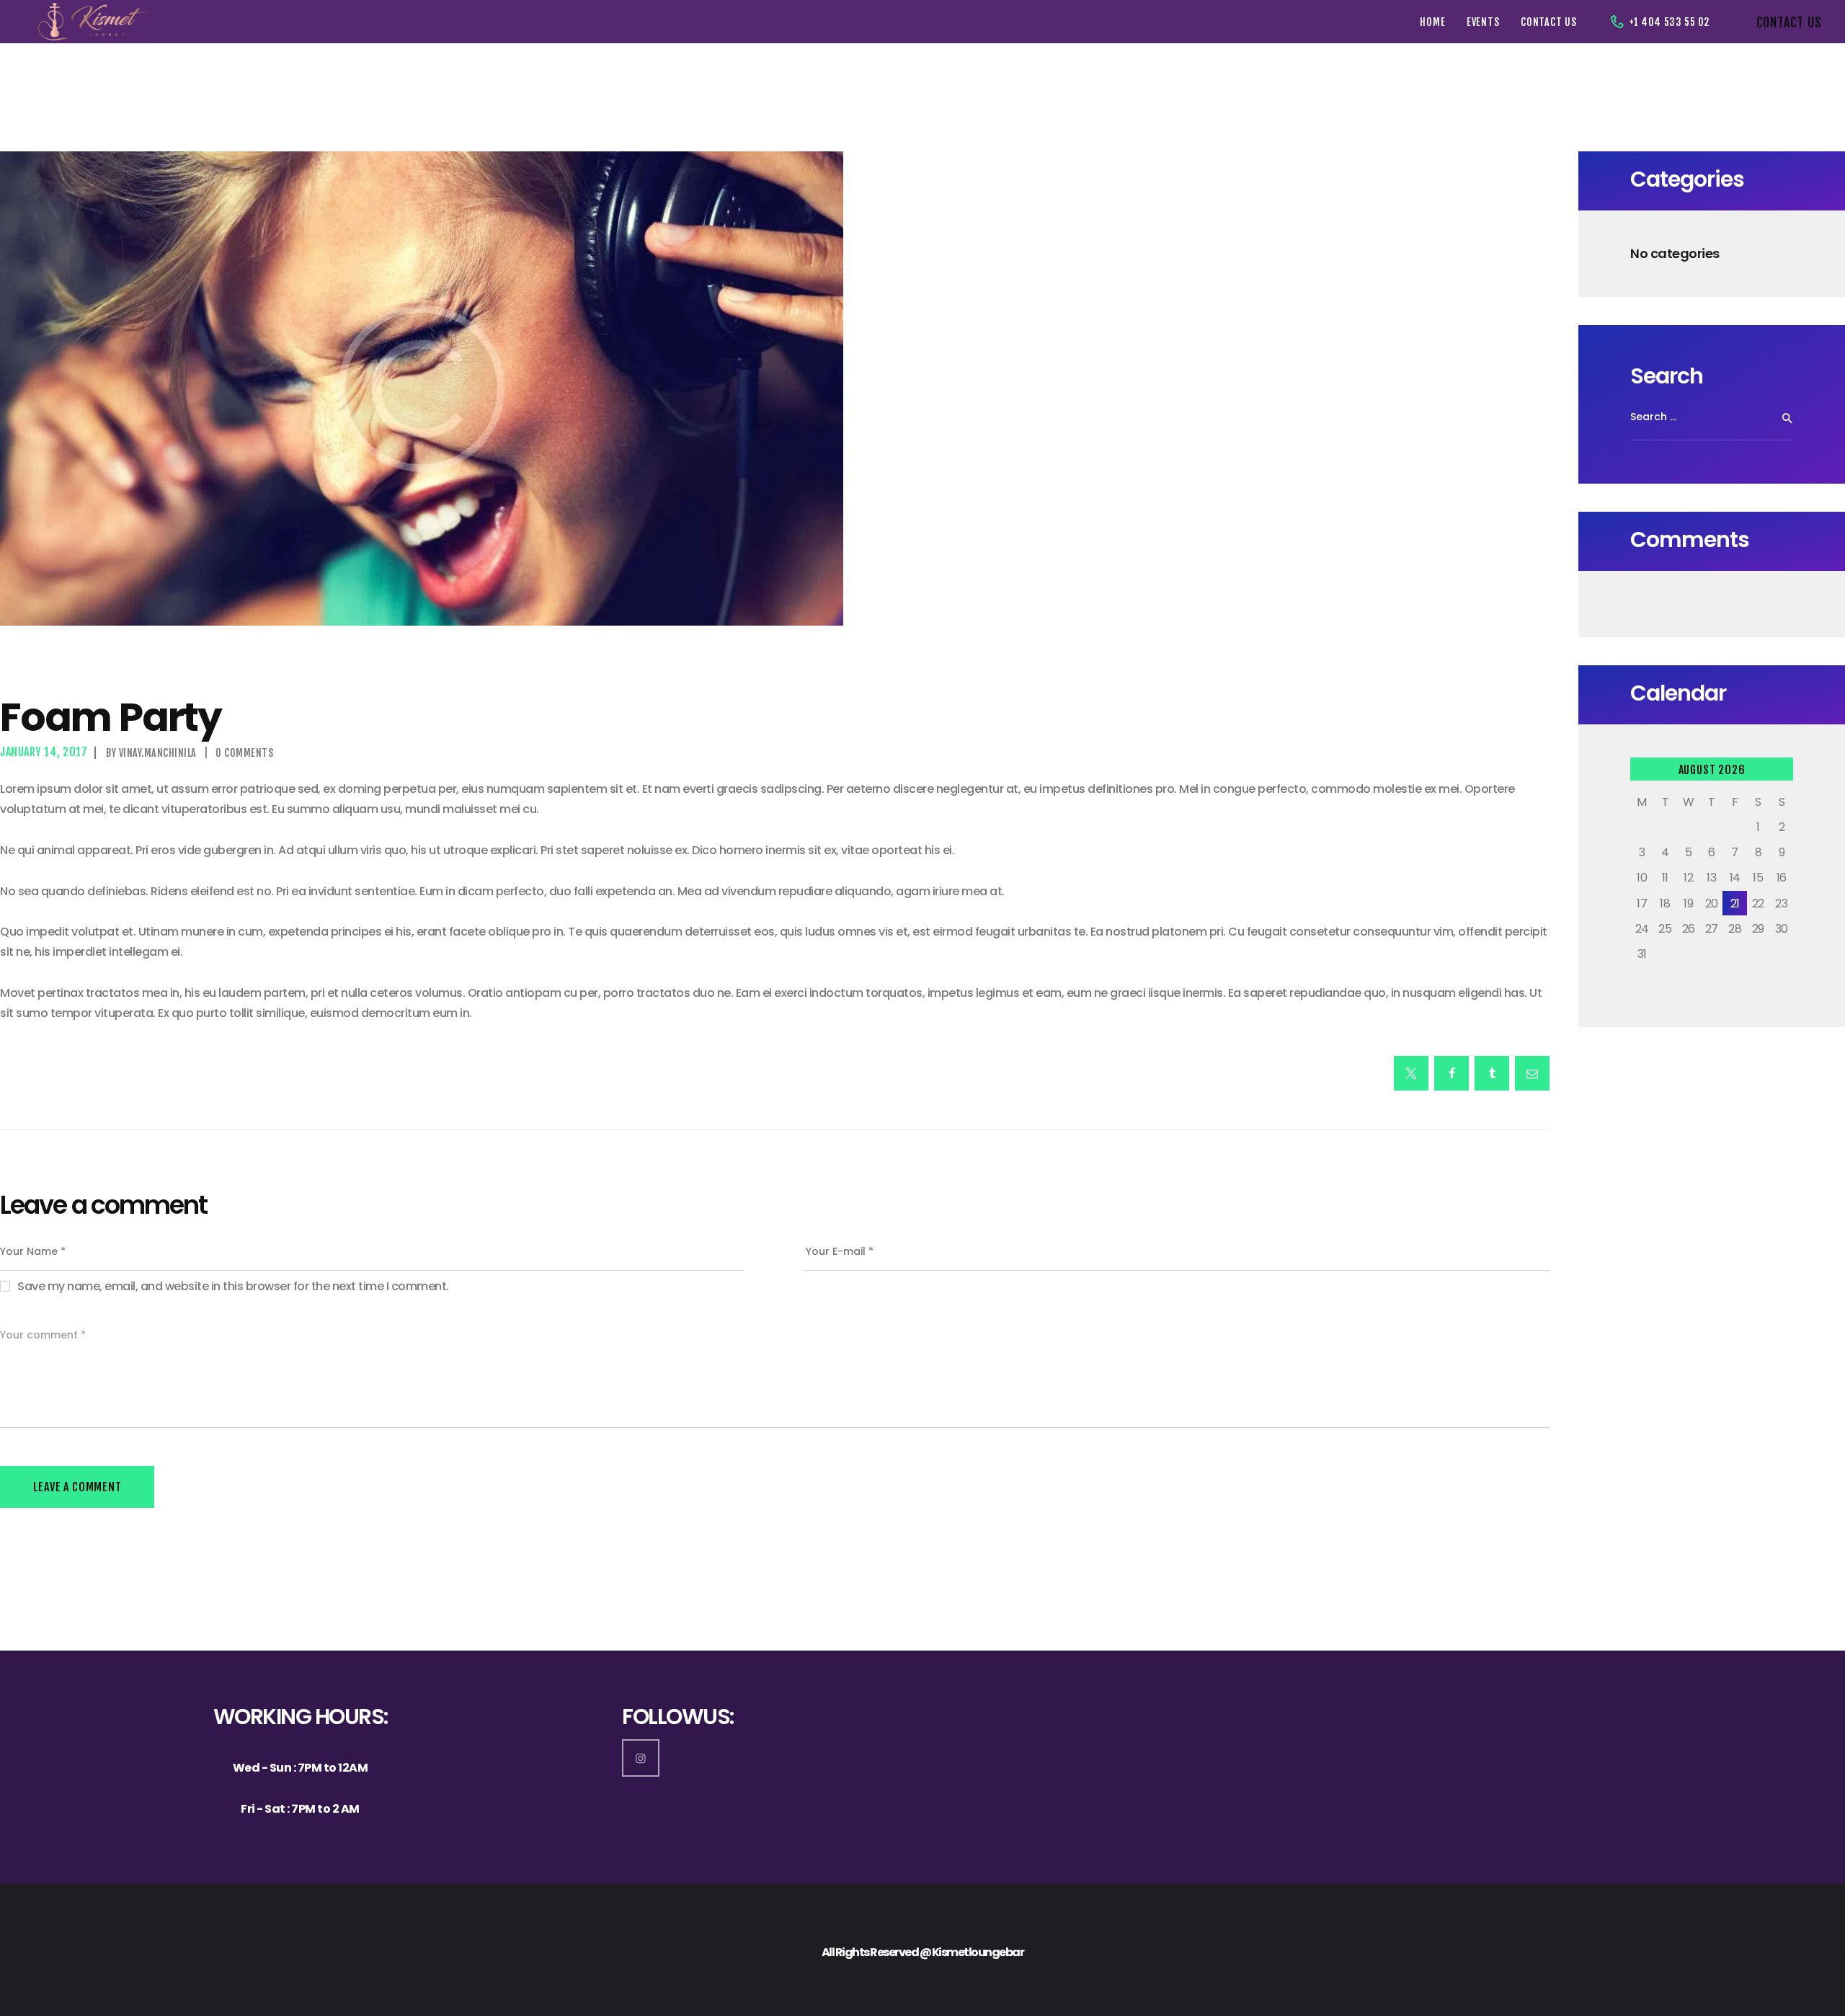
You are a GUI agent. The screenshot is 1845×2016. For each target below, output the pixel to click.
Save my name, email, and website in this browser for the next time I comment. (233, 1286)
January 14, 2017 (44, 752)
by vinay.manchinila (152, 753)
